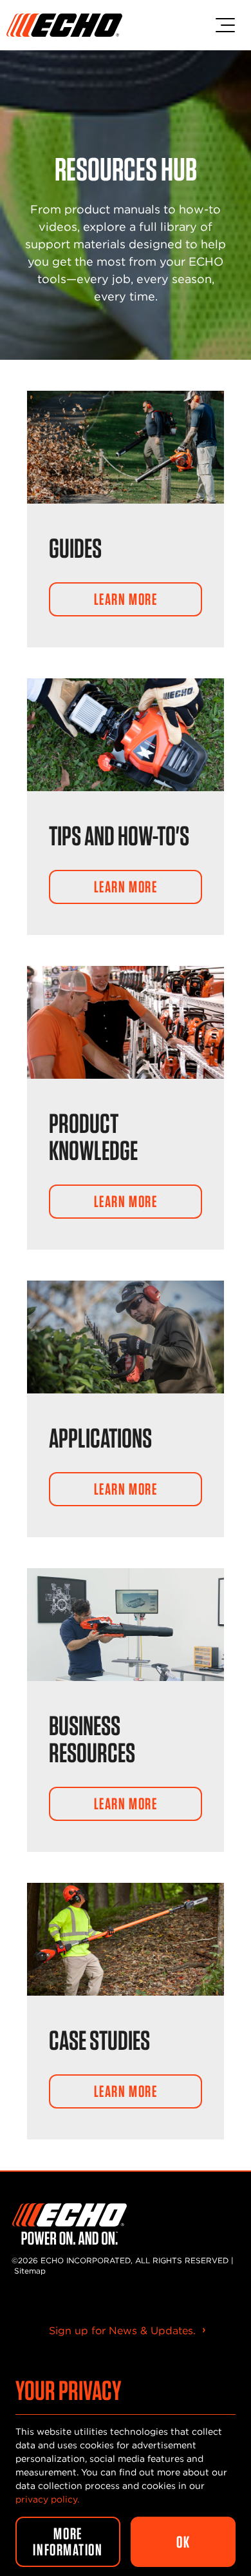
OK (183, 2542)
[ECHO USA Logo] (64, 25)
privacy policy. (47, 2499)
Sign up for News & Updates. (122, 2331)
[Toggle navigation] (225, 25)
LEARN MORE (126, 599)
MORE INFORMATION (68, 2542)
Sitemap (30, 2271)
